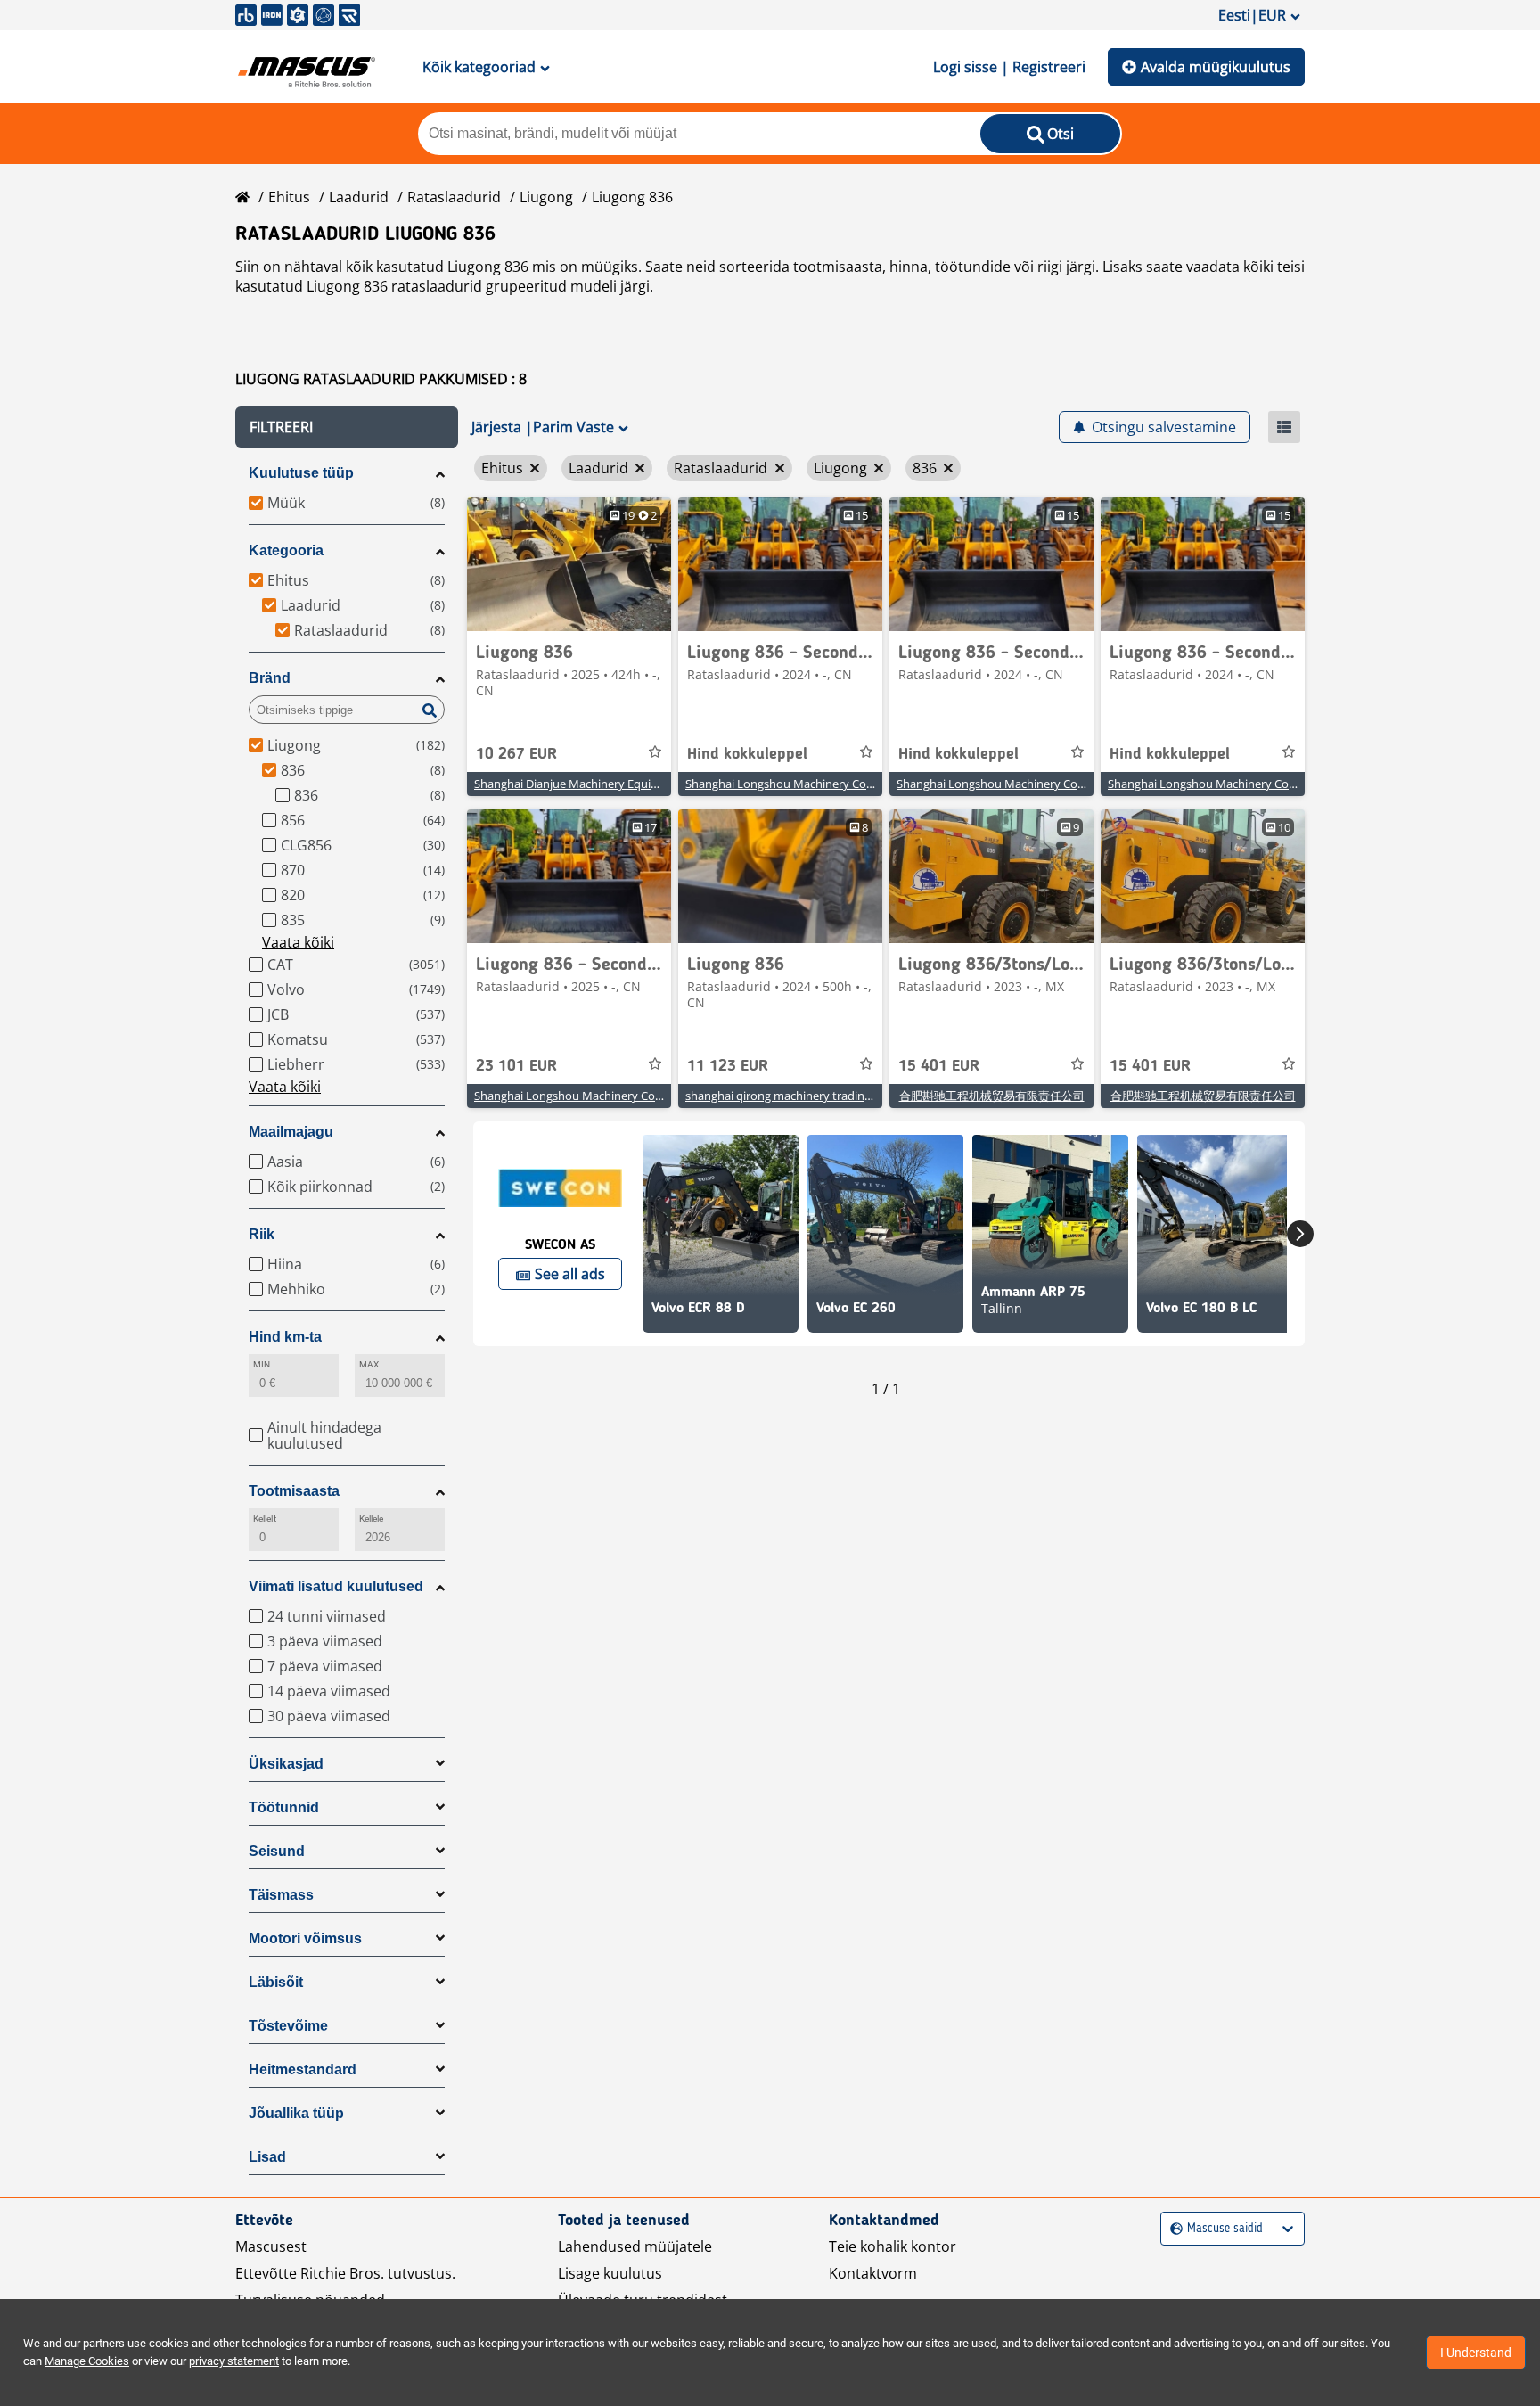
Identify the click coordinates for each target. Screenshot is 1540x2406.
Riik (262, 1234)
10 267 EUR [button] (516, 754)
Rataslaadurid (454, 197)
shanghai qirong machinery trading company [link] (804, 1096)
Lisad (267, 2157)
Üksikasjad (286, 1764)
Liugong (546, 197)
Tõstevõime (288, 2026)
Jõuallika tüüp (296, 2113)
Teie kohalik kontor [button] (893, 2246)
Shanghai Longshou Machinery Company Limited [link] (816, 784)
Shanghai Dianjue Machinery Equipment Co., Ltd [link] (602, 784)
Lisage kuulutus (610, 2273)
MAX (369, 1364)
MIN (262, 1364)
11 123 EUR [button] (728, 1066)
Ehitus (289, 197)
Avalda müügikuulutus (1216, 67)
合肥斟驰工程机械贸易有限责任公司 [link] (992, 1096)
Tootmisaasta (294, 1491)
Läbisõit (276, 1982)
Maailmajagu (291, 1132)
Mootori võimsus (305, 1938)
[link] (569, 564)
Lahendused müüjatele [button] (635, 2246)
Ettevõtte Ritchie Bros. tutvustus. (345, 2273)
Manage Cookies (87, 2361)
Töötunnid (284, 1807)
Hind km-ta (285, 1337)
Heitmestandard (303, 2069)
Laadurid (359, 197)
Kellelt (265, 1519)
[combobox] (1172, 2229)
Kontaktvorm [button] (873, 2273)
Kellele (372, 1519)
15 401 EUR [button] (939, 1066)
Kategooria (286, 550)
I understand (1476, 2353)
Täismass (281, 1895)
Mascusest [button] (271, 2246)
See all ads (570, 1274)
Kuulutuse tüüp (301, 473)
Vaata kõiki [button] (298, 942)
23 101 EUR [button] (516, 1066)
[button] (347, 427)
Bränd (270, 678)
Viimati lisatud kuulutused (336, 1586)
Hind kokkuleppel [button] (747, 754)
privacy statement (234, 2361)
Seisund (277, 1851)
